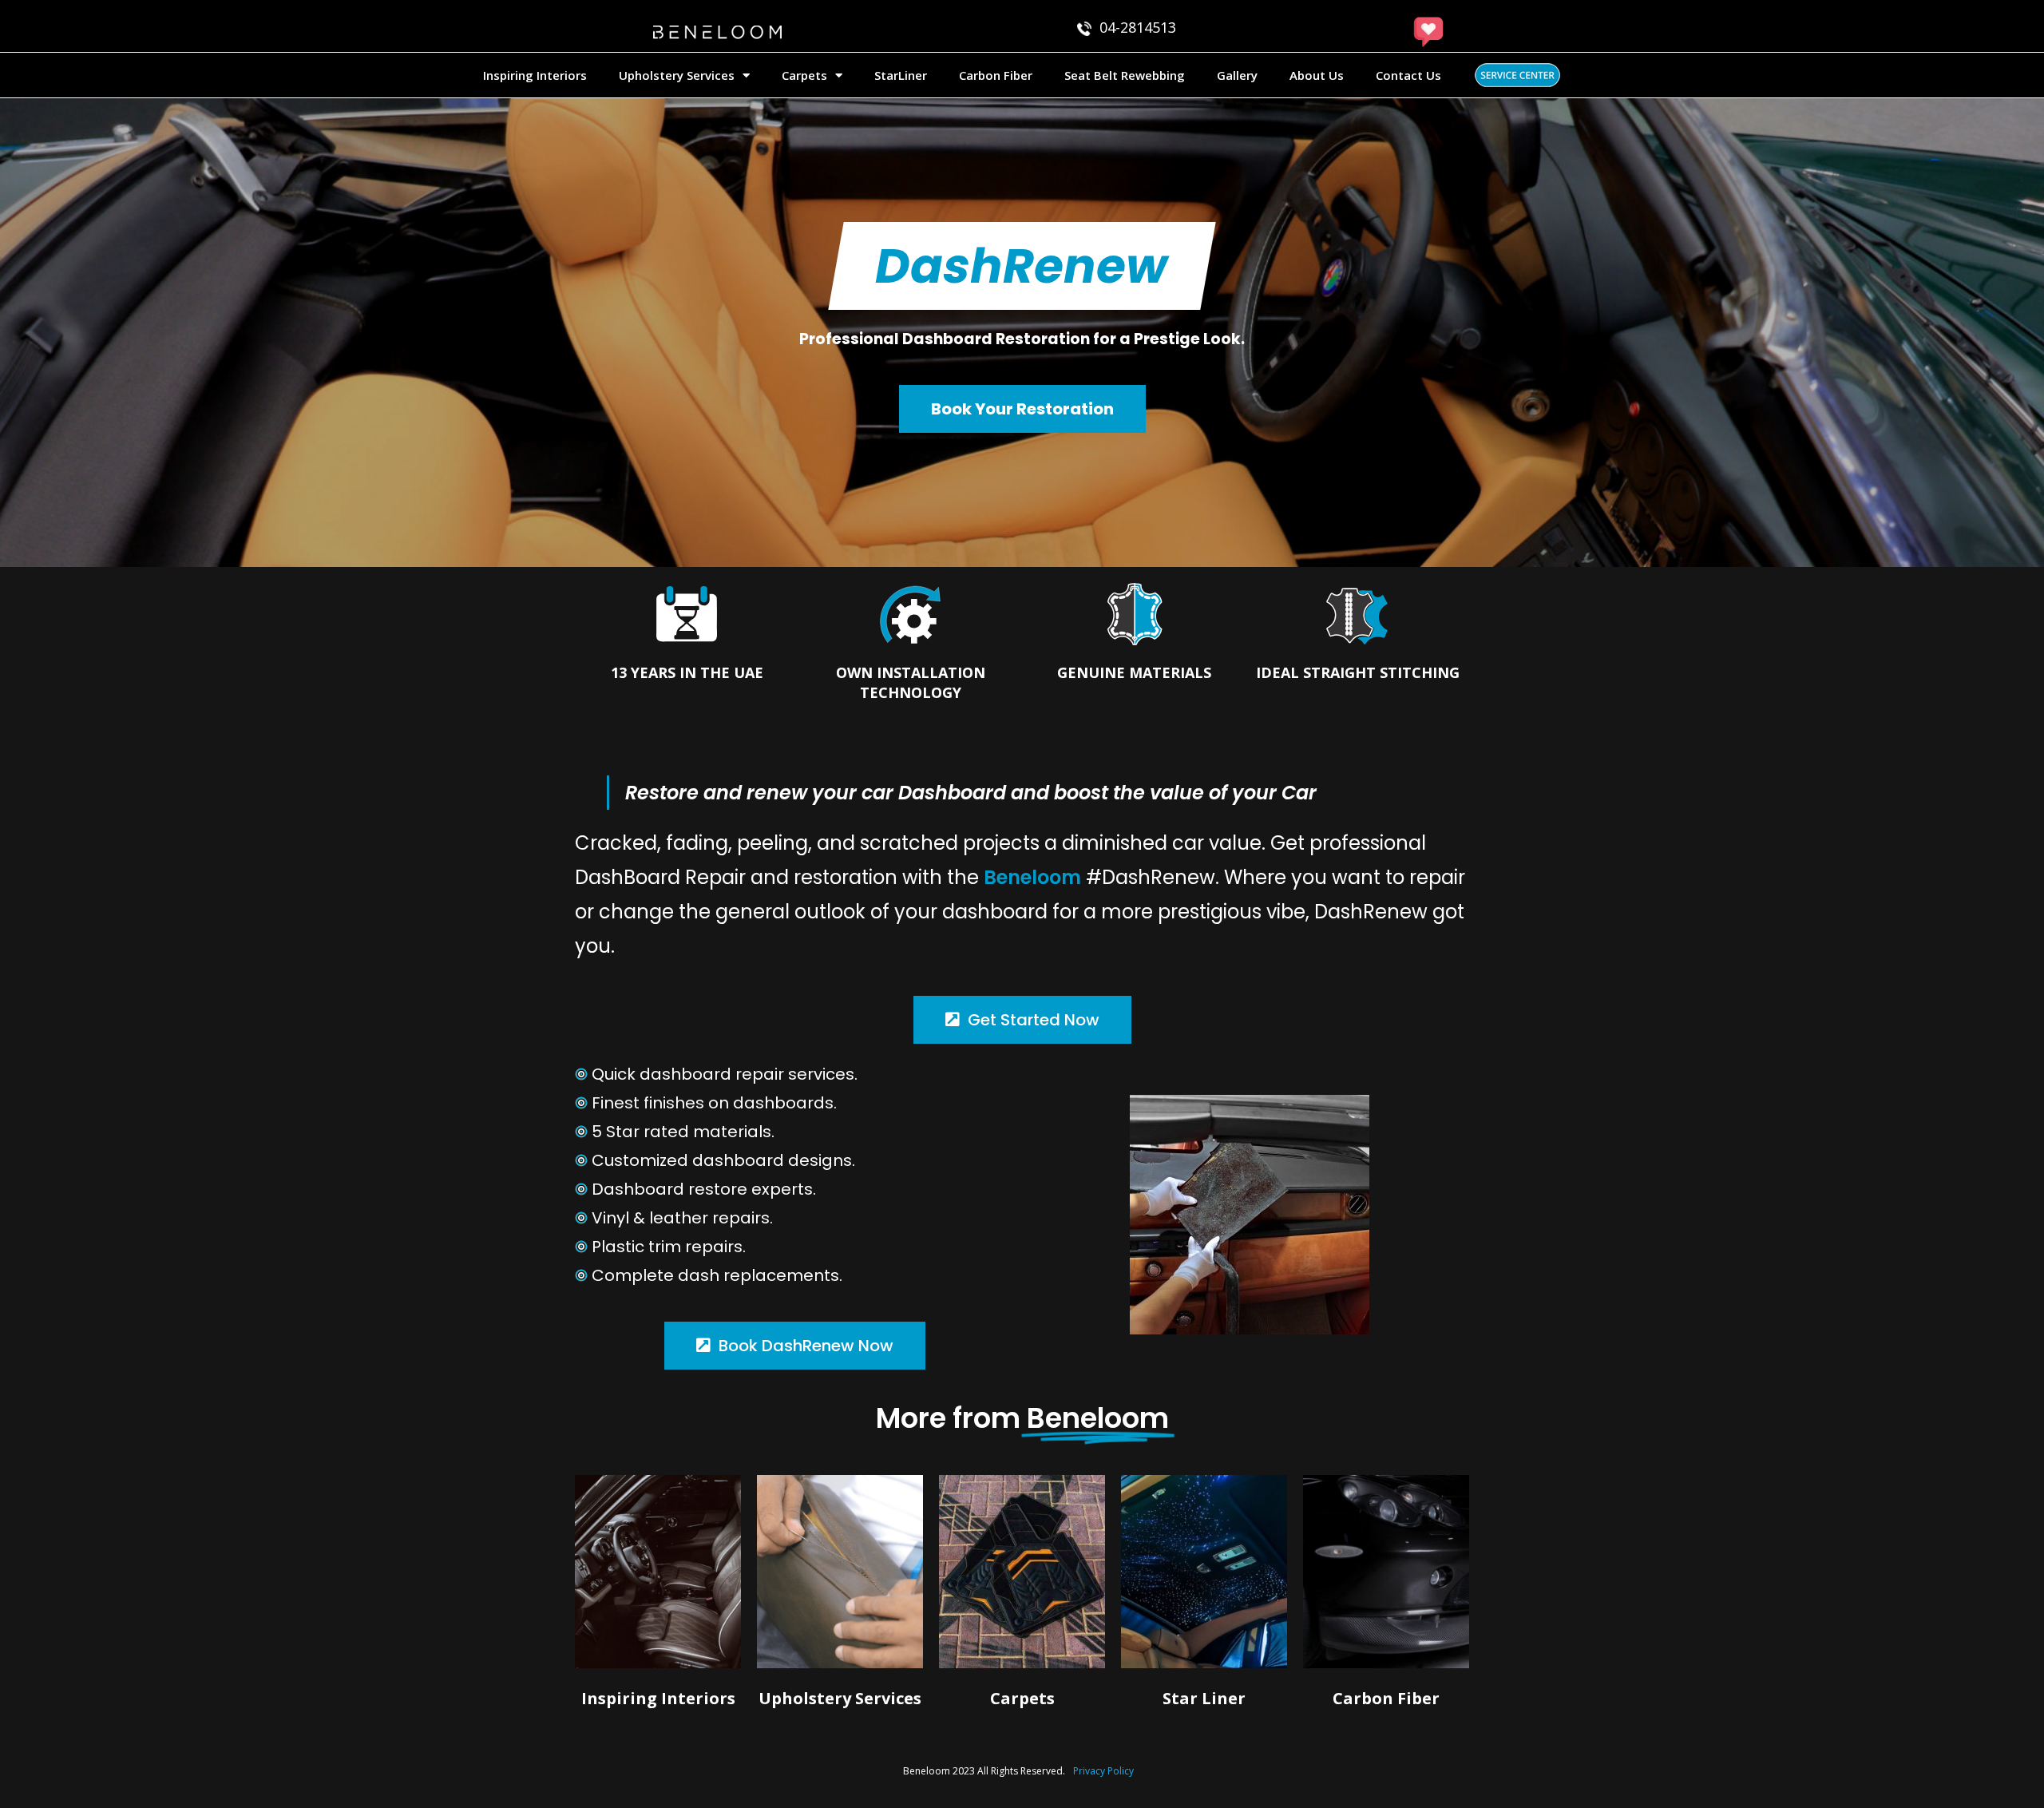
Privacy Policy (1103, 1771)
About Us (1317, 75)
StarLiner (901, 75)
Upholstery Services (677, 75)
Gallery (1237, 75)
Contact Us (1408, 75)
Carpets (804, 75)
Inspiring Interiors (535, 75)
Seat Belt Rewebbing (1125, 75)
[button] (1022, 266)
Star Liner (1204, 1698)
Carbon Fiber (996, 75)
